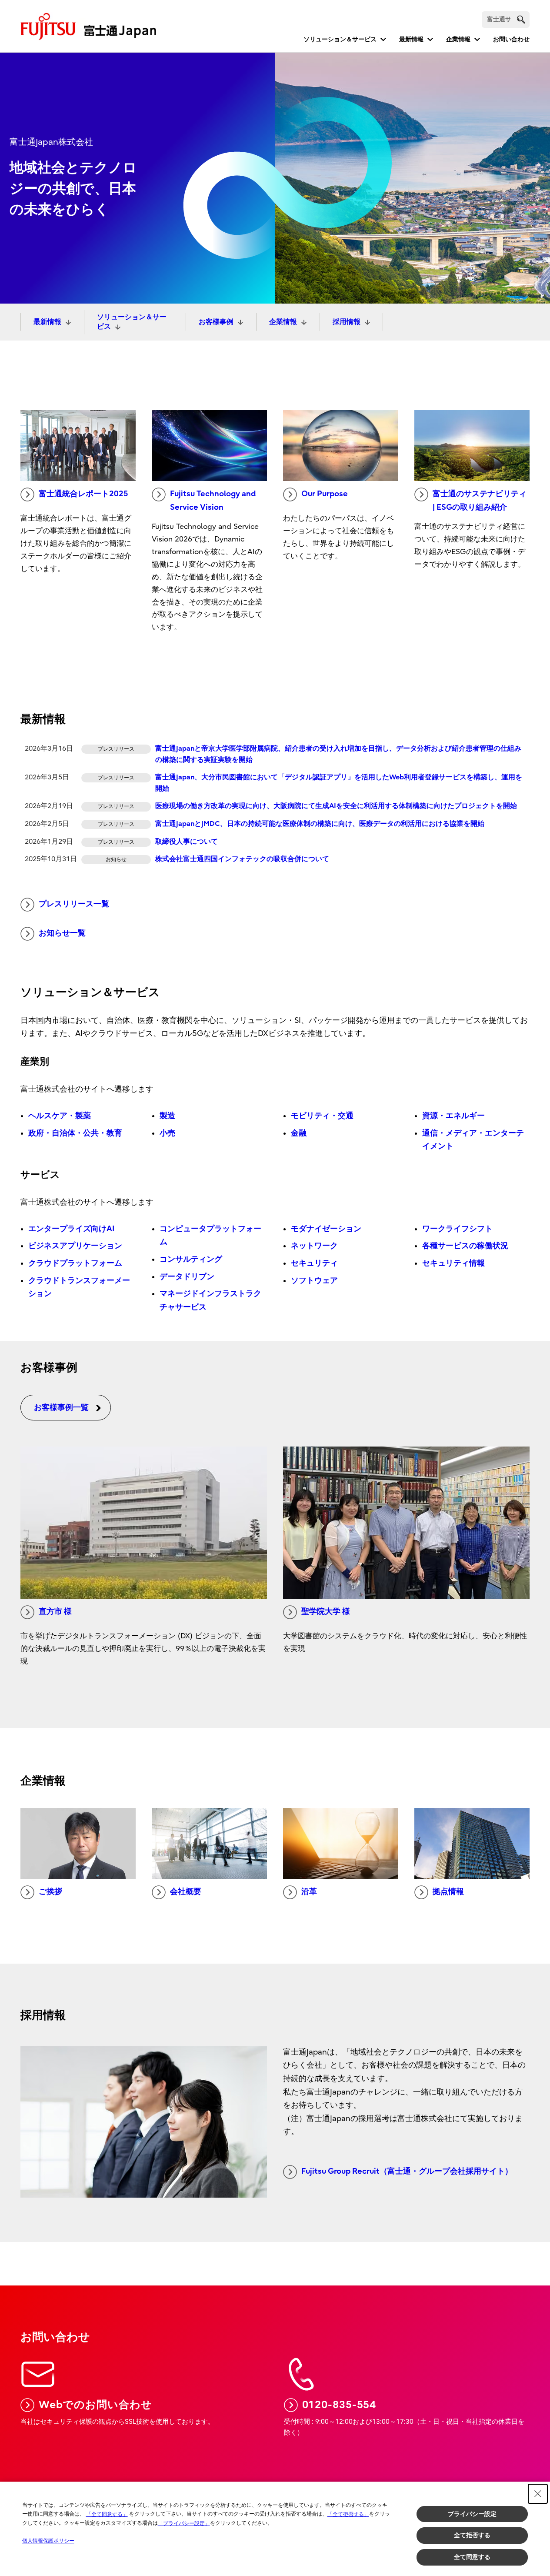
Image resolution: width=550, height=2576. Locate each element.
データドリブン (187, 1277)
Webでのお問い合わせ (95, 2405)
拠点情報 (448, 1892)
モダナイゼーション (326, 1229)
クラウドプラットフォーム (75, 1263)
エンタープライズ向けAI (71, 1229)
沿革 (309, 1892)
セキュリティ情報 (453, 1263)
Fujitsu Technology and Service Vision (213, 501)
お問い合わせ (511, 39)
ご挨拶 (50, 1892)
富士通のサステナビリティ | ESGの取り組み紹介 (480, 501)
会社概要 (186, 1892)
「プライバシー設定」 (184, 2523)
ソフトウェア (314, 1281)
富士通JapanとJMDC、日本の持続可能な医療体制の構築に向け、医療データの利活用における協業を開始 (320, 824)
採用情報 (347, 322)
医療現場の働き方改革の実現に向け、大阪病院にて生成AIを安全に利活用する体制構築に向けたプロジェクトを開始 (336, 806)
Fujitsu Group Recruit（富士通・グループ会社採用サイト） (407, 2171)
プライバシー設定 (472, 2514)
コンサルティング (191, 1259)
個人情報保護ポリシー (48, 2541)
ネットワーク (314, 1246)
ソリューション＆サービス (340, 39)
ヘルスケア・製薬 (60, 1116)
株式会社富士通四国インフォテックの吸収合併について (242, 859)
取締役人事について (187, 842)
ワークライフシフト (457, 1229)
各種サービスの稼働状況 (465, 1246)
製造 (167, 1116)
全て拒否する (472, 2535)
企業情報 (458, 39)
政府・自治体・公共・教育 (75, 1133)
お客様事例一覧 (61, 1408)
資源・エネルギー (453, 1116)
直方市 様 (55, 1612)
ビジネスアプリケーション (75, 1246)
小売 (167, 1133)
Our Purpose (325, 494)
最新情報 (411, 39)
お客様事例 (216, 322)
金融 (299, 1133)
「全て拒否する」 (348, 2514)
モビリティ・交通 (322, 1116)
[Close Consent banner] (538, 2494)
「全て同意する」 (107, 2514)
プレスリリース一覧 (74, 904)
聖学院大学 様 (326, 1612)
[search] (521, 19)
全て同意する (472, 2557)
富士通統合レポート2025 (83, 494)
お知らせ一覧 (62, 933)
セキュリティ (314, 1263)
